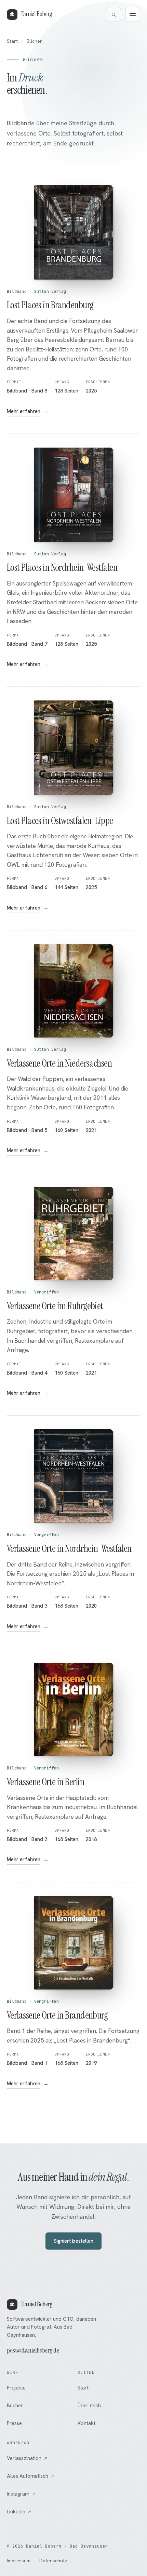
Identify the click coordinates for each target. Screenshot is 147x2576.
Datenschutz (53, 2561)
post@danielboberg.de (33, 2350)
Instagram (21, 2494)
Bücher (15, 2406)
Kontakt (86, 2423)
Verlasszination (27, 2458)
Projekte (16, 2388)
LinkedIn (19, 2512)
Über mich (89, 2406)
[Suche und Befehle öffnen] (113, 14)
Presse (14, 2423)
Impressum (19, 2561)
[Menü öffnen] (133, 14)
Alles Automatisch (30, 2476)
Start (12, 41)
